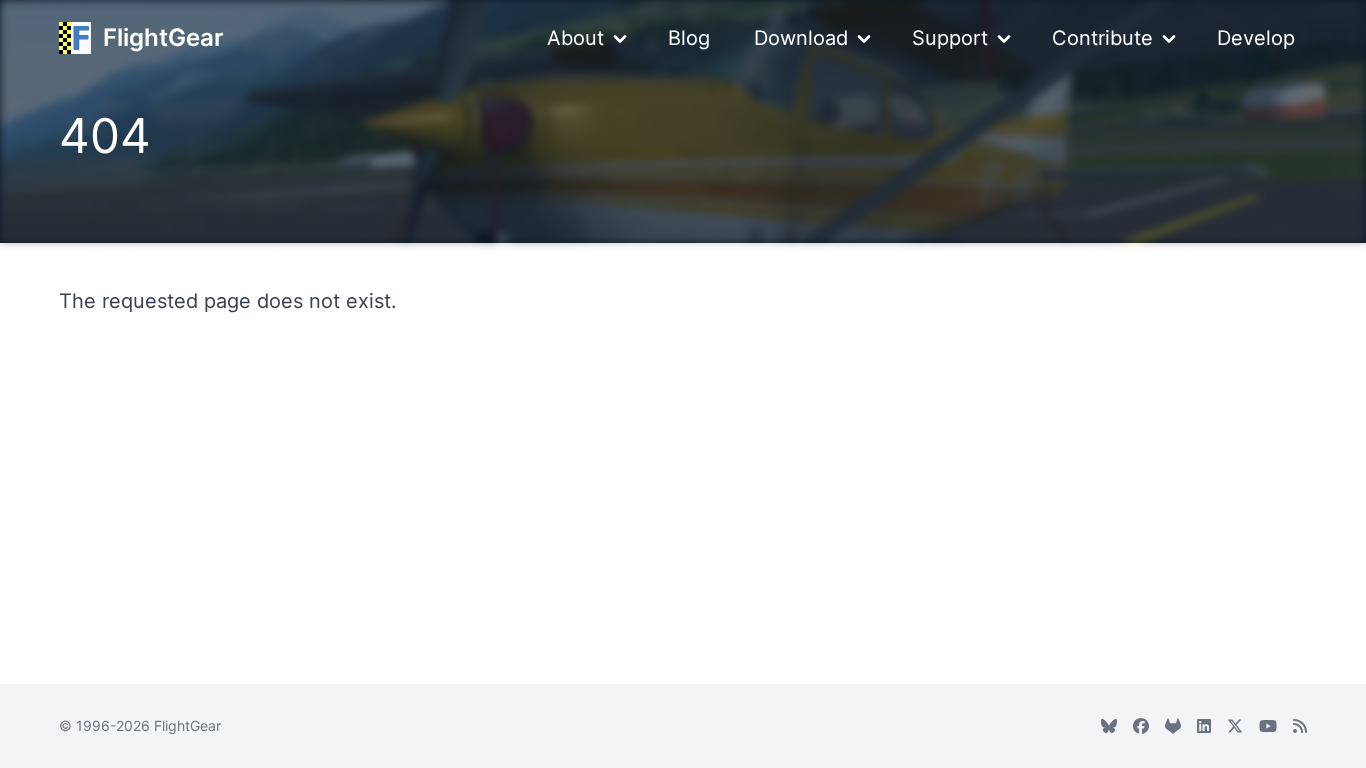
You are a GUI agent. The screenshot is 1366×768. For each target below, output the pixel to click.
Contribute (1102, 38)
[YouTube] (1268, 726)
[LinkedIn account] (1204, 726)
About (575, 38)
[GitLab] (1173, 726)
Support (950, 38)
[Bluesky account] (1109, 726)
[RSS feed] (1300, 726)
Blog (689, 38)
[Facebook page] (1141, 726)
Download (801, 38)
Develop (1256, 38)
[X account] (1235, 726)
